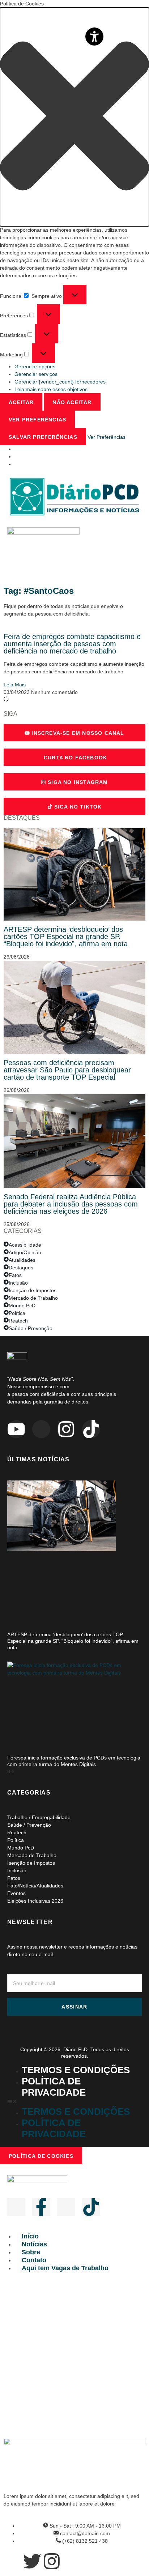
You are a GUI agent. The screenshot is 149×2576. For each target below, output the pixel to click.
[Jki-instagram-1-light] (66, 2207)
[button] (74, 117)
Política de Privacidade (54, 2087)
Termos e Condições (76, 2070)
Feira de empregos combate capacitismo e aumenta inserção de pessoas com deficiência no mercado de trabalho (72, 644)
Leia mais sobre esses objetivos (51, 389)
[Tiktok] (91, 1429)
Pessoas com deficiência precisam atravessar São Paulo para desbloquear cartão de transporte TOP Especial (67, 1070)
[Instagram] (66, 1429)
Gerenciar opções (35, 367)
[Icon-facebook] (41, 1429)
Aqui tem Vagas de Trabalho (65, 2268)
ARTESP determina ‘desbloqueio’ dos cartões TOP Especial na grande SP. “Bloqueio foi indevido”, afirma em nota (66, 936)
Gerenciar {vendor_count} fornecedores (60, 382)
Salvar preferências (43, 437)
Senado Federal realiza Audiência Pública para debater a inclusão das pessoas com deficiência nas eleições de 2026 (71, 1204)
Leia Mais (15, 685)
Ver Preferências (37, 420)
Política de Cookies (41, 2156)
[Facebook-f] (41, 2207)
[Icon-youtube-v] (16, 2207)
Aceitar (21, 402)
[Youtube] (16, 1429)
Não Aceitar (72, 402)
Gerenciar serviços (36, 374)
